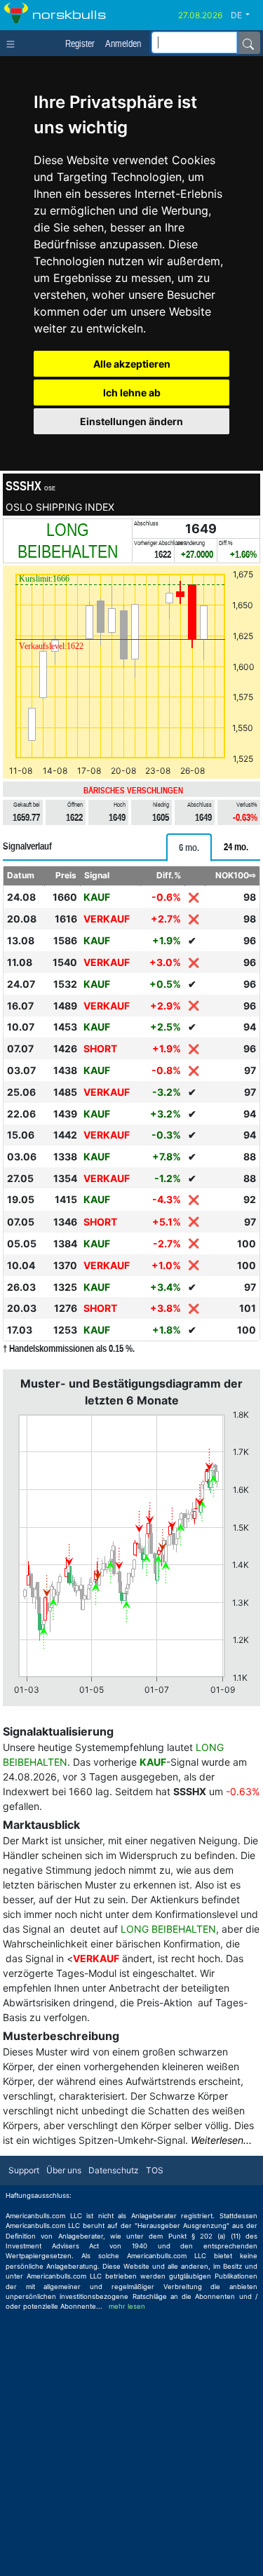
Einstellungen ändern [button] (131, 421)
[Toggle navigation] (14, 43)
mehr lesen (127, 2306)
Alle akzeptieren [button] (132, 364)
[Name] (248, 43)
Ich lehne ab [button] (132, 393)
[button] (245, 15)
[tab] (189, 847)
